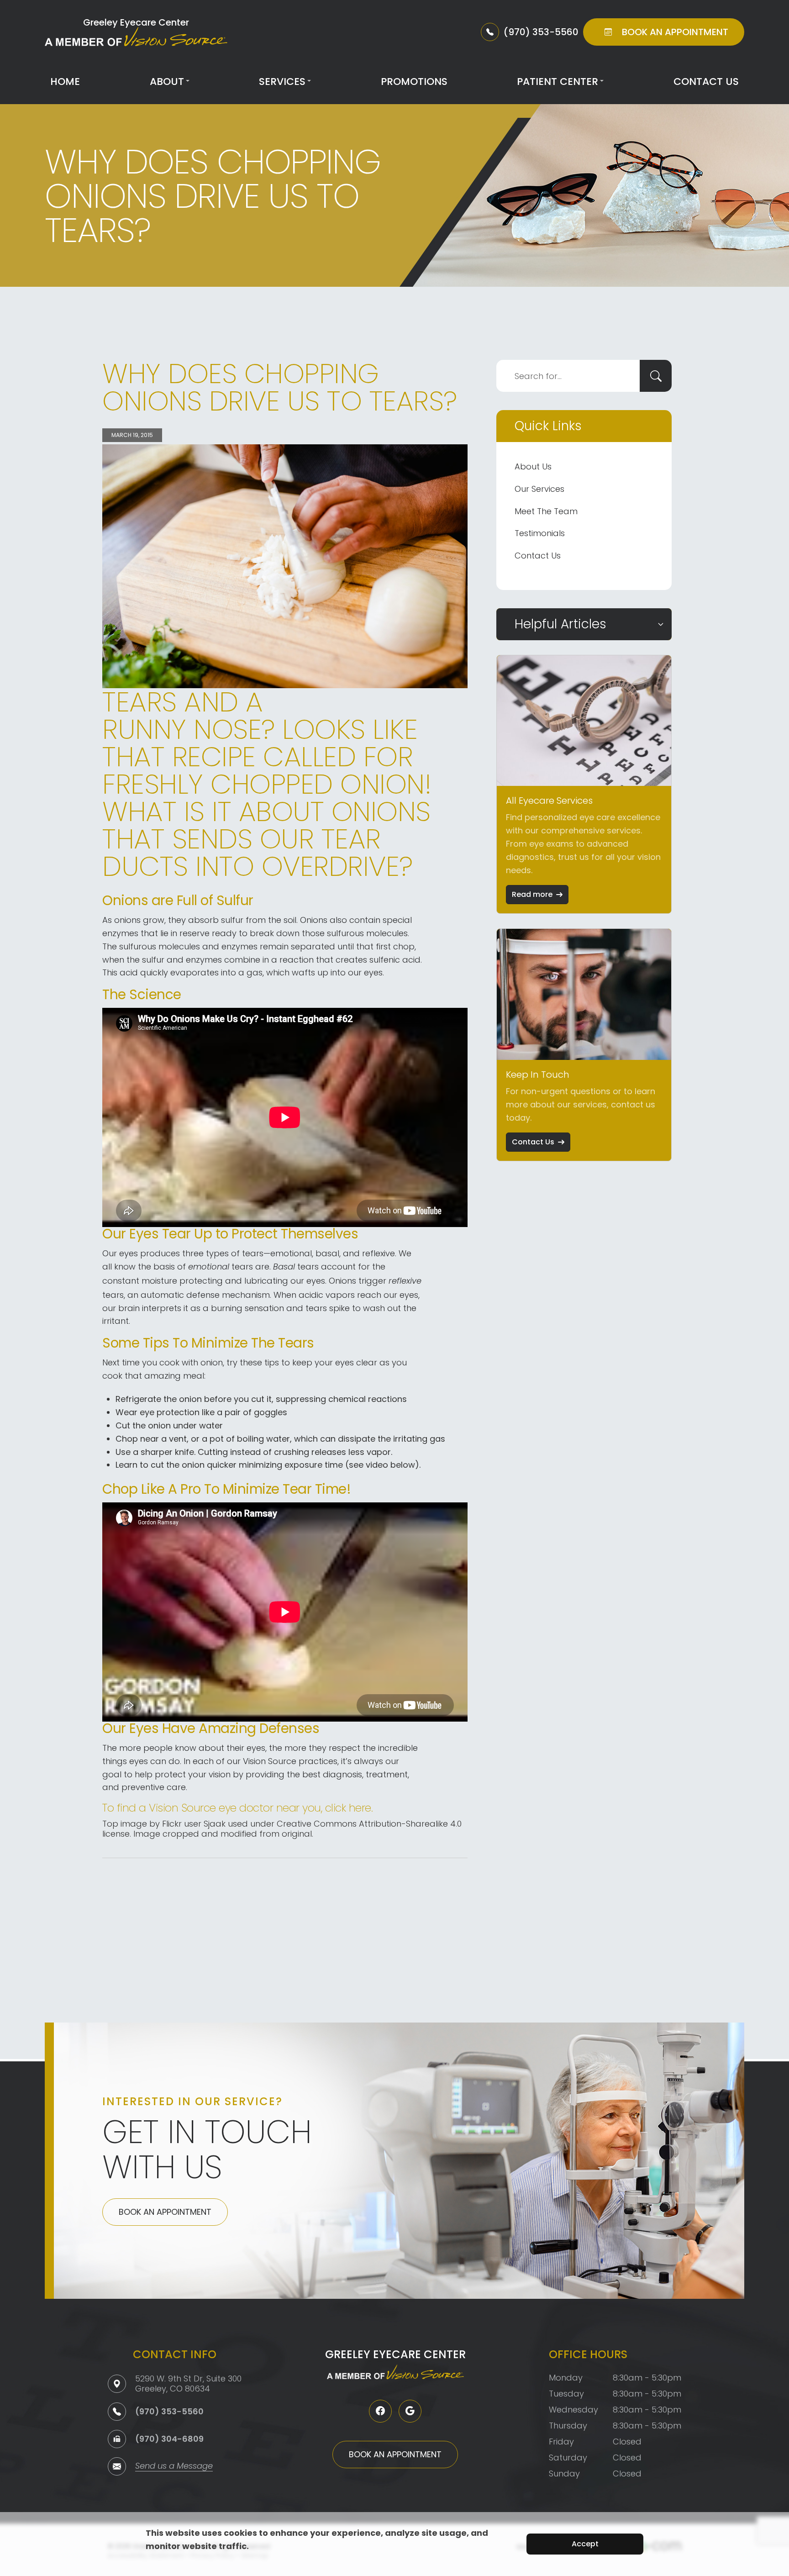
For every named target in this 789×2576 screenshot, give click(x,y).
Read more (532, 894)
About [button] (167, 82)
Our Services (539, 489)
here (360, 1808)
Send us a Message (174, 2467)
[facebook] (380, 2411)
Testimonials (540, 533)
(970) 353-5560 (169, 2411)
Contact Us (706, 82)
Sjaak (215, 1824)
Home (65, 82)
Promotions (414, 82)
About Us (533, 466)
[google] (410, 2411)
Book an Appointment (165, 2212)
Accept (585, 2544)
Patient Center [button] (558, 82)
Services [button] (282, 82)
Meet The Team (546, 511)
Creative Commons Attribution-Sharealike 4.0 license (282, 1829)
